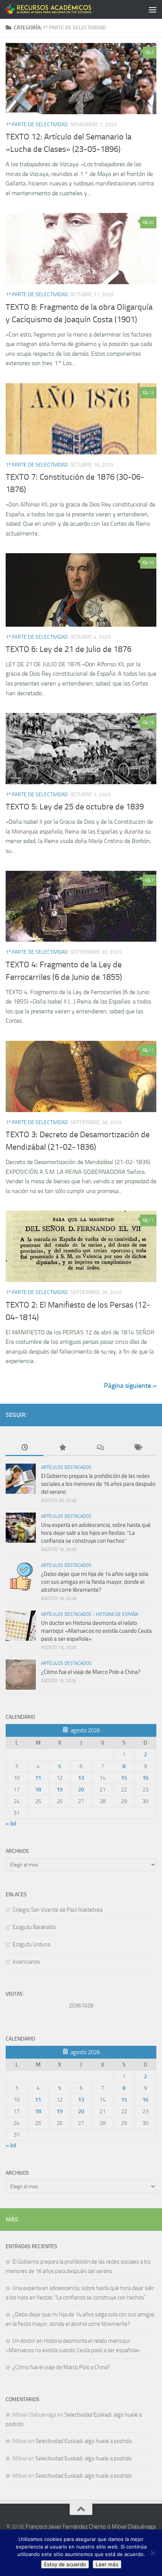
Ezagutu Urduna (31, 1944)
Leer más (107, 2564)
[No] (153, 2553)
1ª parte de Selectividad (37, 125)
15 (124, 1778)
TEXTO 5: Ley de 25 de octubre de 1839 (75, 807)
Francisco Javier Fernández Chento (66, 2527)
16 (145, 1778)
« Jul (11, 1823)
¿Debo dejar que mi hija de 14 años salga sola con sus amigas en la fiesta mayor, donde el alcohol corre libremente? (95, 1582)
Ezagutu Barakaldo (34, 1927)
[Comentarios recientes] (100, 1448)
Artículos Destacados (66, 1467)
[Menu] (153, 9)
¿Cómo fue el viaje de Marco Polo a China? (92, 1672)
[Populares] (62, 1448)
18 (38, 1790)
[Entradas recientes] (24, 1448)
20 (151, 222)
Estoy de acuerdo (65, 2564)
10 (151, 563)
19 (151, 722)
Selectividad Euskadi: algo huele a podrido (84, 2441)
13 (151, 393)
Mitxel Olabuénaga (134, 2527)
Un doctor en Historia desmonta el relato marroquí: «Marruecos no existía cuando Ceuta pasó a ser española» (96, 1631)
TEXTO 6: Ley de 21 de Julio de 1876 (69, 649)
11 (151, 1050)
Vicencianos (26, 1962)
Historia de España (117, 1614)
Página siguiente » (130, 1386)
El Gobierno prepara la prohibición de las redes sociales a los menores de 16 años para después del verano (98, 1484)
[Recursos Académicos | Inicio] (63, 9)
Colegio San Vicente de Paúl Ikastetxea (57, 1910)
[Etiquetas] (138, 1448)
